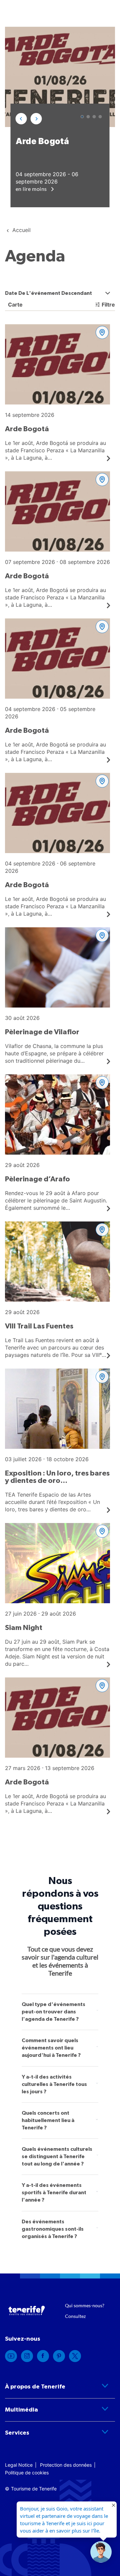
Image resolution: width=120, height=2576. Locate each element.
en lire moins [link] (32, 189)
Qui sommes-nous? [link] (85, 2305)
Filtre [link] (108, 305)
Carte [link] (15, 305)
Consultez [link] (75, 2316)
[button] (21, 119)
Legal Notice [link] (19, 2465)
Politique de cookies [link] (27, 2473)
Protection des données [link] (66, 2465)
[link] (57, 393)
